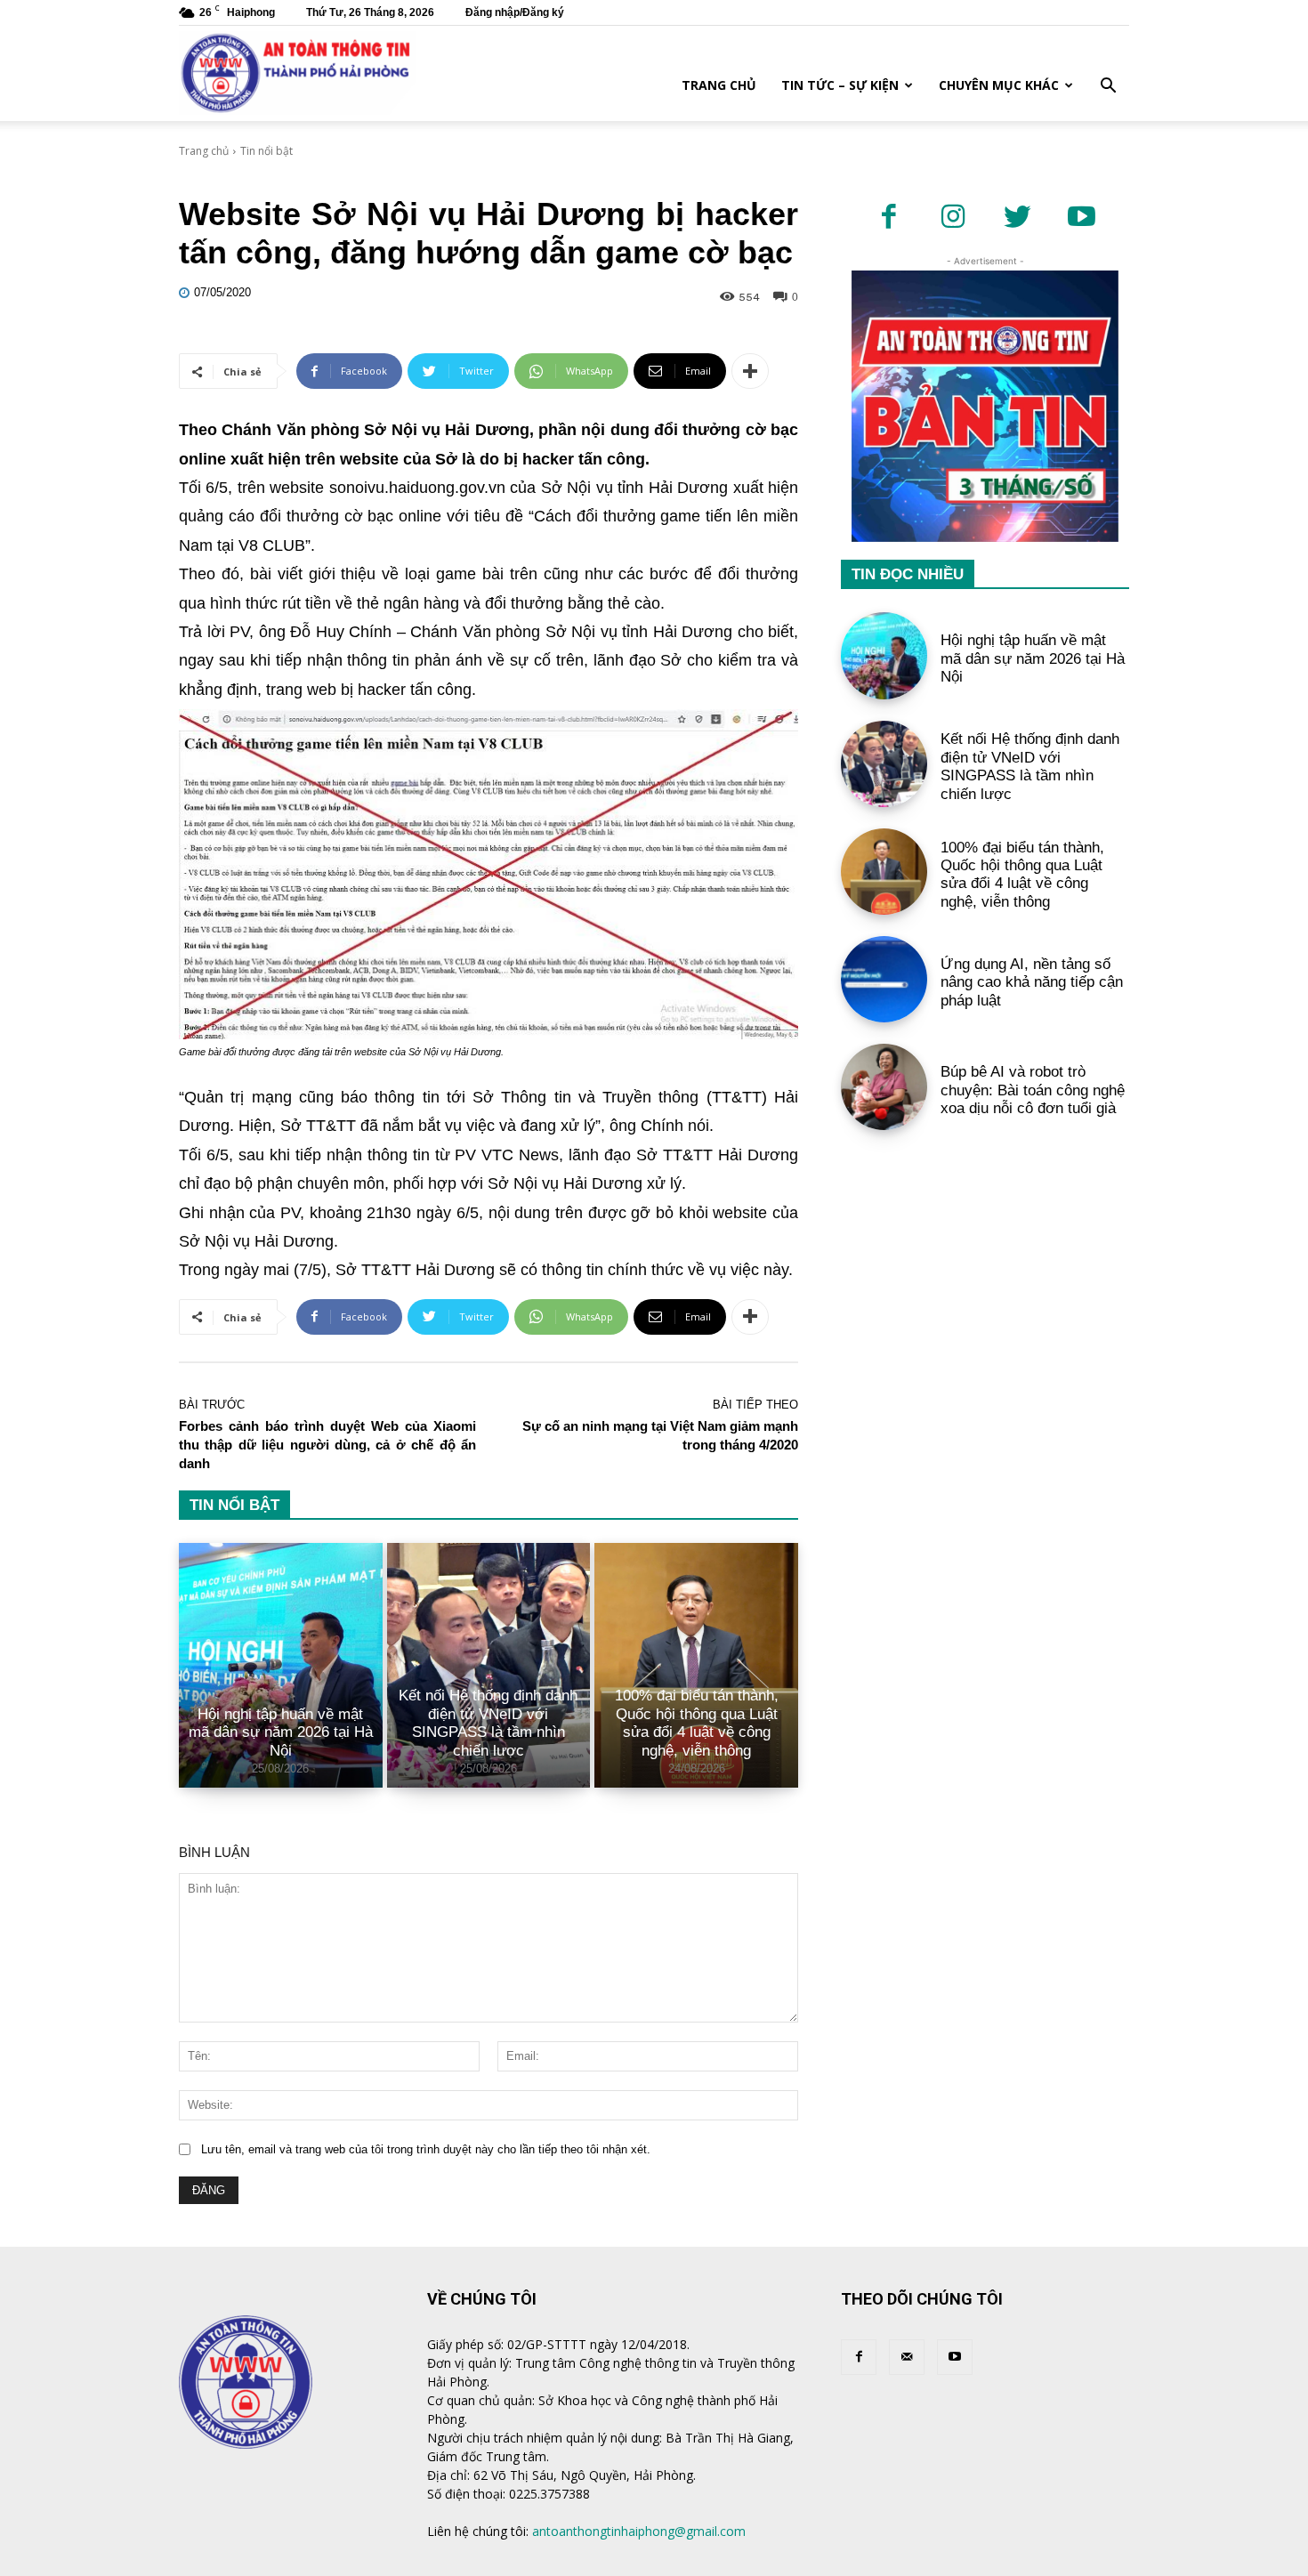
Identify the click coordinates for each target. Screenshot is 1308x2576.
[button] (1108, 88)
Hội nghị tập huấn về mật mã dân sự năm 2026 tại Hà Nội (281, 1732)
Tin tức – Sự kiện (840, 85)
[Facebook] (889, 218)
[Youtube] (1081, 218)
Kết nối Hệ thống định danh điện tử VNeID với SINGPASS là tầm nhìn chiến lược (488, 1723)
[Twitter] (1017, 218)
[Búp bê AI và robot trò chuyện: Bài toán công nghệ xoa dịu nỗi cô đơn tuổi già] (884, 1087)
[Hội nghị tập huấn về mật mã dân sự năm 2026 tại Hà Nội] (281, 1665)
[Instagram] (953, 218)
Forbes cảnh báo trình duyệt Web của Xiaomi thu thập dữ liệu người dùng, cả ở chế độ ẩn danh (327, 1445)
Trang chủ (719, 85)
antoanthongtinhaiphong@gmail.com (639, 2531)
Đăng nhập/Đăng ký (515, 12)
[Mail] (907, 2357)
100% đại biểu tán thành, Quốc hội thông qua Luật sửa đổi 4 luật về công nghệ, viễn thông (697, 1723)
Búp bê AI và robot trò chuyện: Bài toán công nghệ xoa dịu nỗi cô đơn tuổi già (1033, 1090)
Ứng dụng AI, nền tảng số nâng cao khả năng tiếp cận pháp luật (1032, 982)
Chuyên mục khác (999, 85)
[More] (750, 371)
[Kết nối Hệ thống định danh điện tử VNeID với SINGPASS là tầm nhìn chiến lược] (884, 764)
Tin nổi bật (266, 151)
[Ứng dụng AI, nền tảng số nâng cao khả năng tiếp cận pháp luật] (884, 979)
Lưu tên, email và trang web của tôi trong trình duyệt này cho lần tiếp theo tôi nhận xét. (426, 2149)
